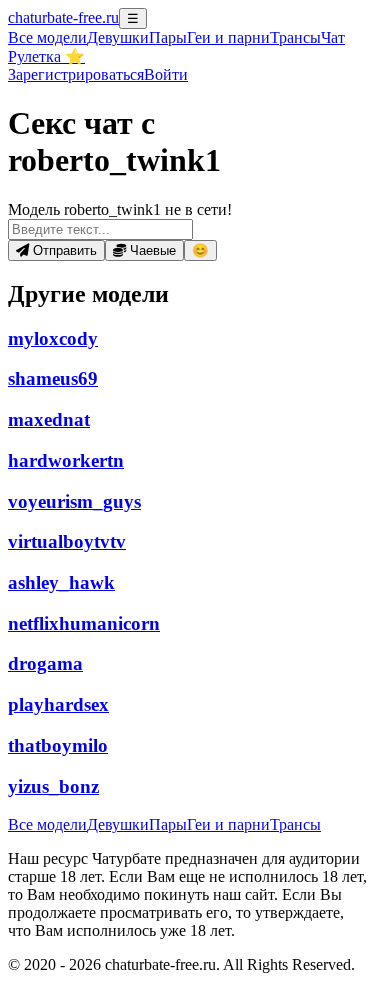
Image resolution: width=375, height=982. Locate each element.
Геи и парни (228, 824)
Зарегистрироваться (76, 74)
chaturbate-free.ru (63, 17)
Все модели (47, 824)
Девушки (118, 37)
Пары (168, 37)
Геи (228, 37)
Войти (166, 74)
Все (47, 37)
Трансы (295, 37)
